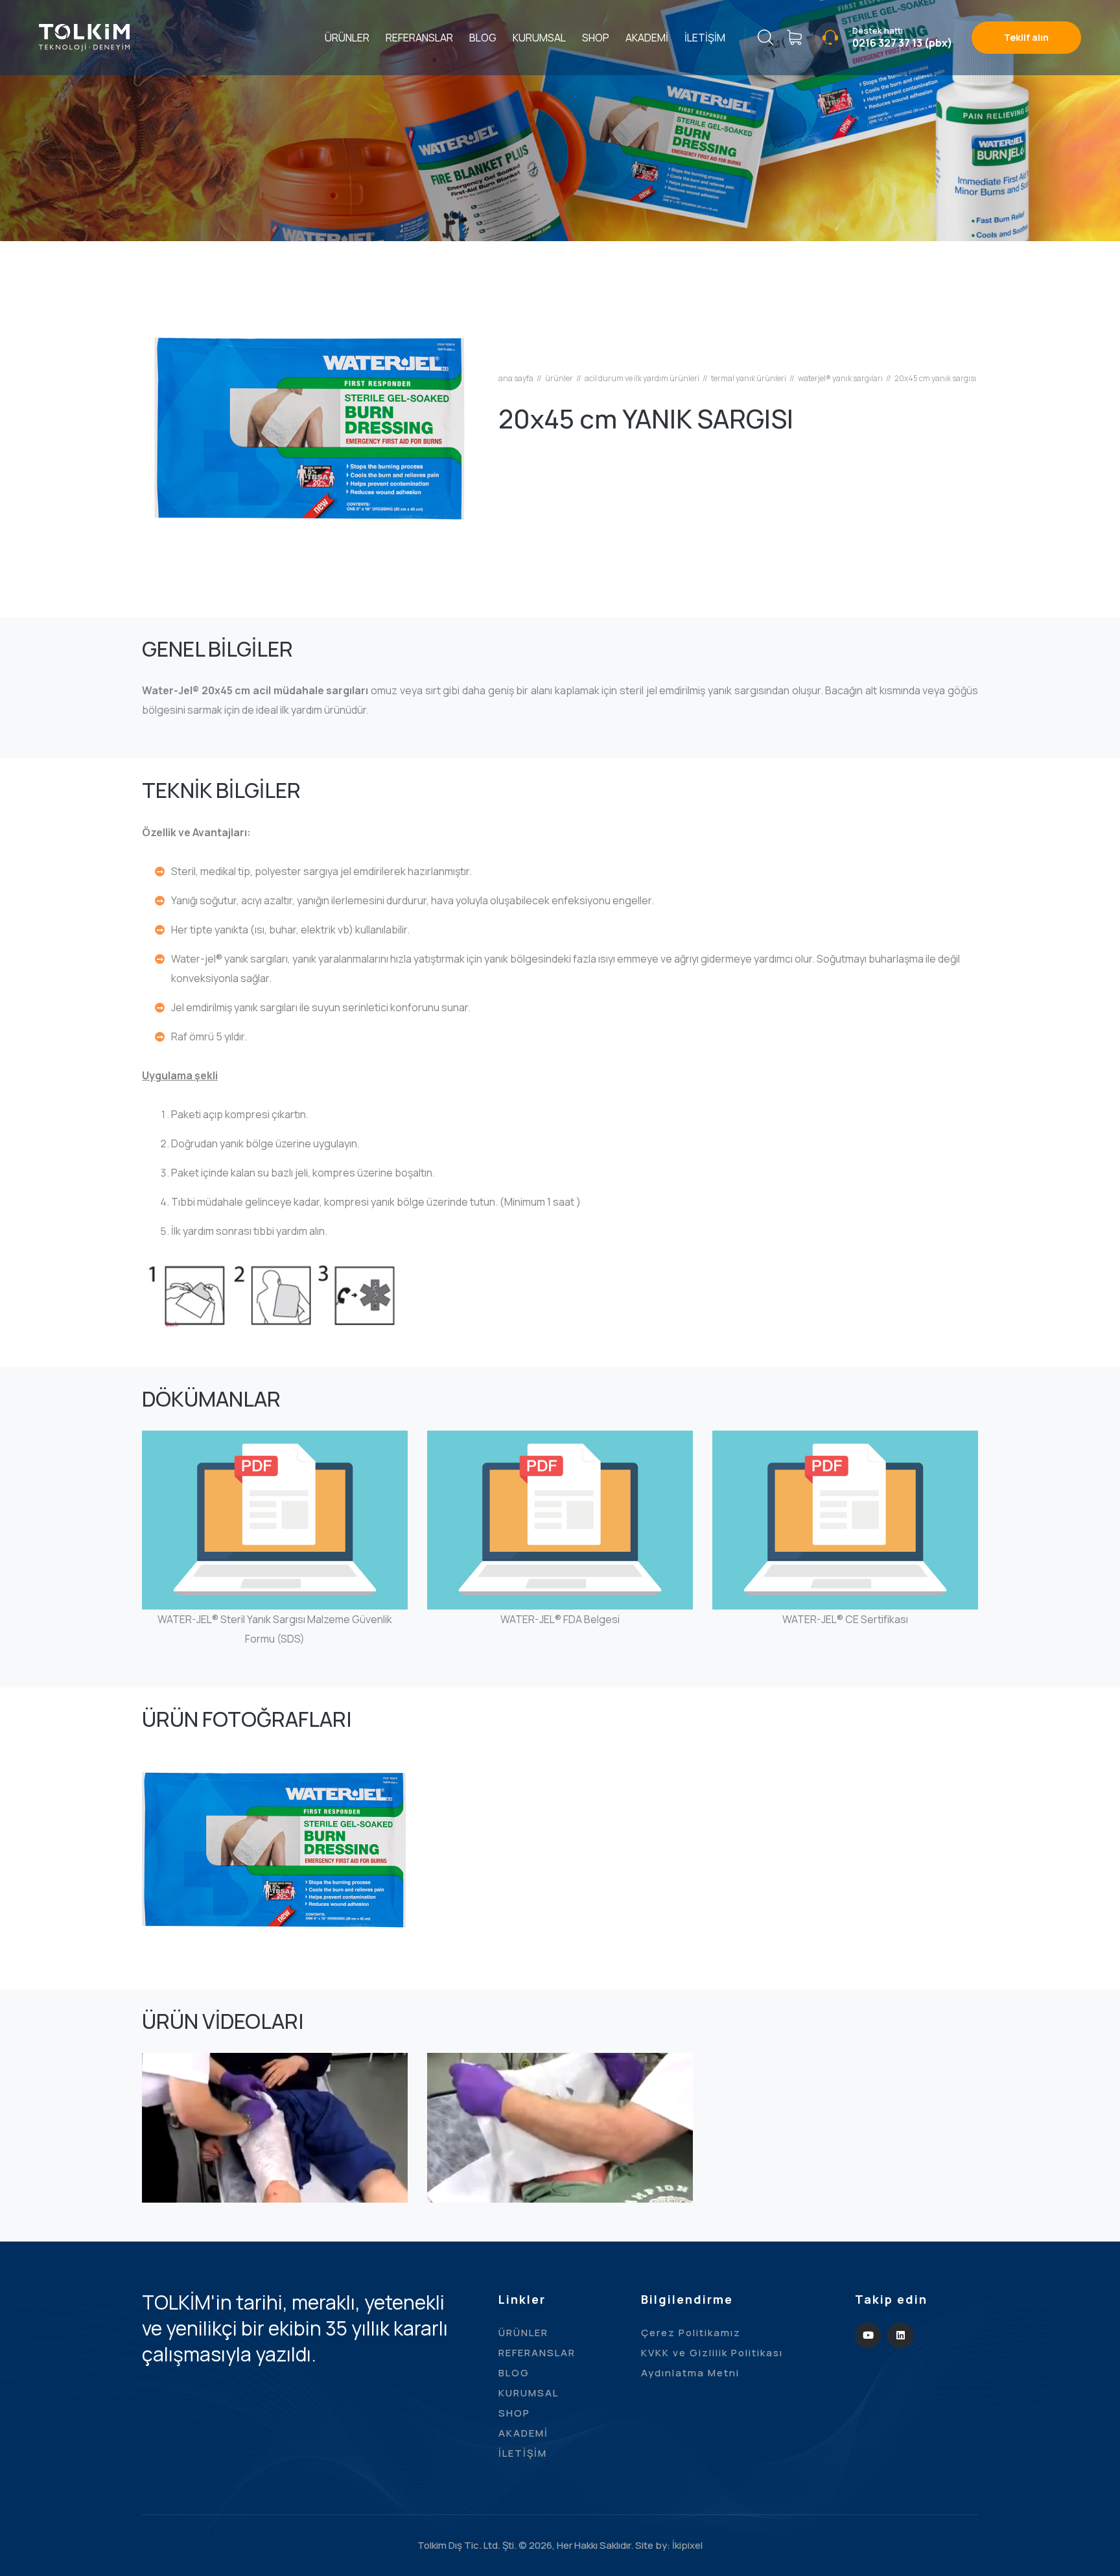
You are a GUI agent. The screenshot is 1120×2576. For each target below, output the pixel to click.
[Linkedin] (900, 2336)
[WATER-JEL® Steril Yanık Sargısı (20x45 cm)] (275, 1916)
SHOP (596, 38)
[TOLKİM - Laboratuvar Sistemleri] (84, 36)
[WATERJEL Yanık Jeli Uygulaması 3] (560, 2193)
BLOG (483, 38)
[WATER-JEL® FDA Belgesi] (560, 1585)
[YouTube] (868, 2336)
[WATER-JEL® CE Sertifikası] (846, 1585)
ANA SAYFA (516, 379)
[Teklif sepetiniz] (794, 38)
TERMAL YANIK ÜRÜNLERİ (749, 379)
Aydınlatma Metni (690, 2373)
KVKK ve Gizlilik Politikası (712, 2353)
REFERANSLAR (419, 38)
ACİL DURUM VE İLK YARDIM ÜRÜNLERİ (642, 379)
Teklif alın (1026, 37)
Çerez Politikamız (691, 2333)
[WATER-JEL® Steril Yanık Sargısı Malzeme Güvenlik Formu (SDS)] (275, 1585)
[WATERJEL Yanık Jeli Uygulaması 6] (275, 2193)
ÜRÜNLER (347, 38)
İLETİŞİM (705, 38)
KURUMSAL (539, 38)
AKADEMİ (647, 38)
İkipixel (687, 2545)
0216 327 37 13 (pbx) (902, 43)
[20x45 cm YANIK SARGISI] (310, 428)
